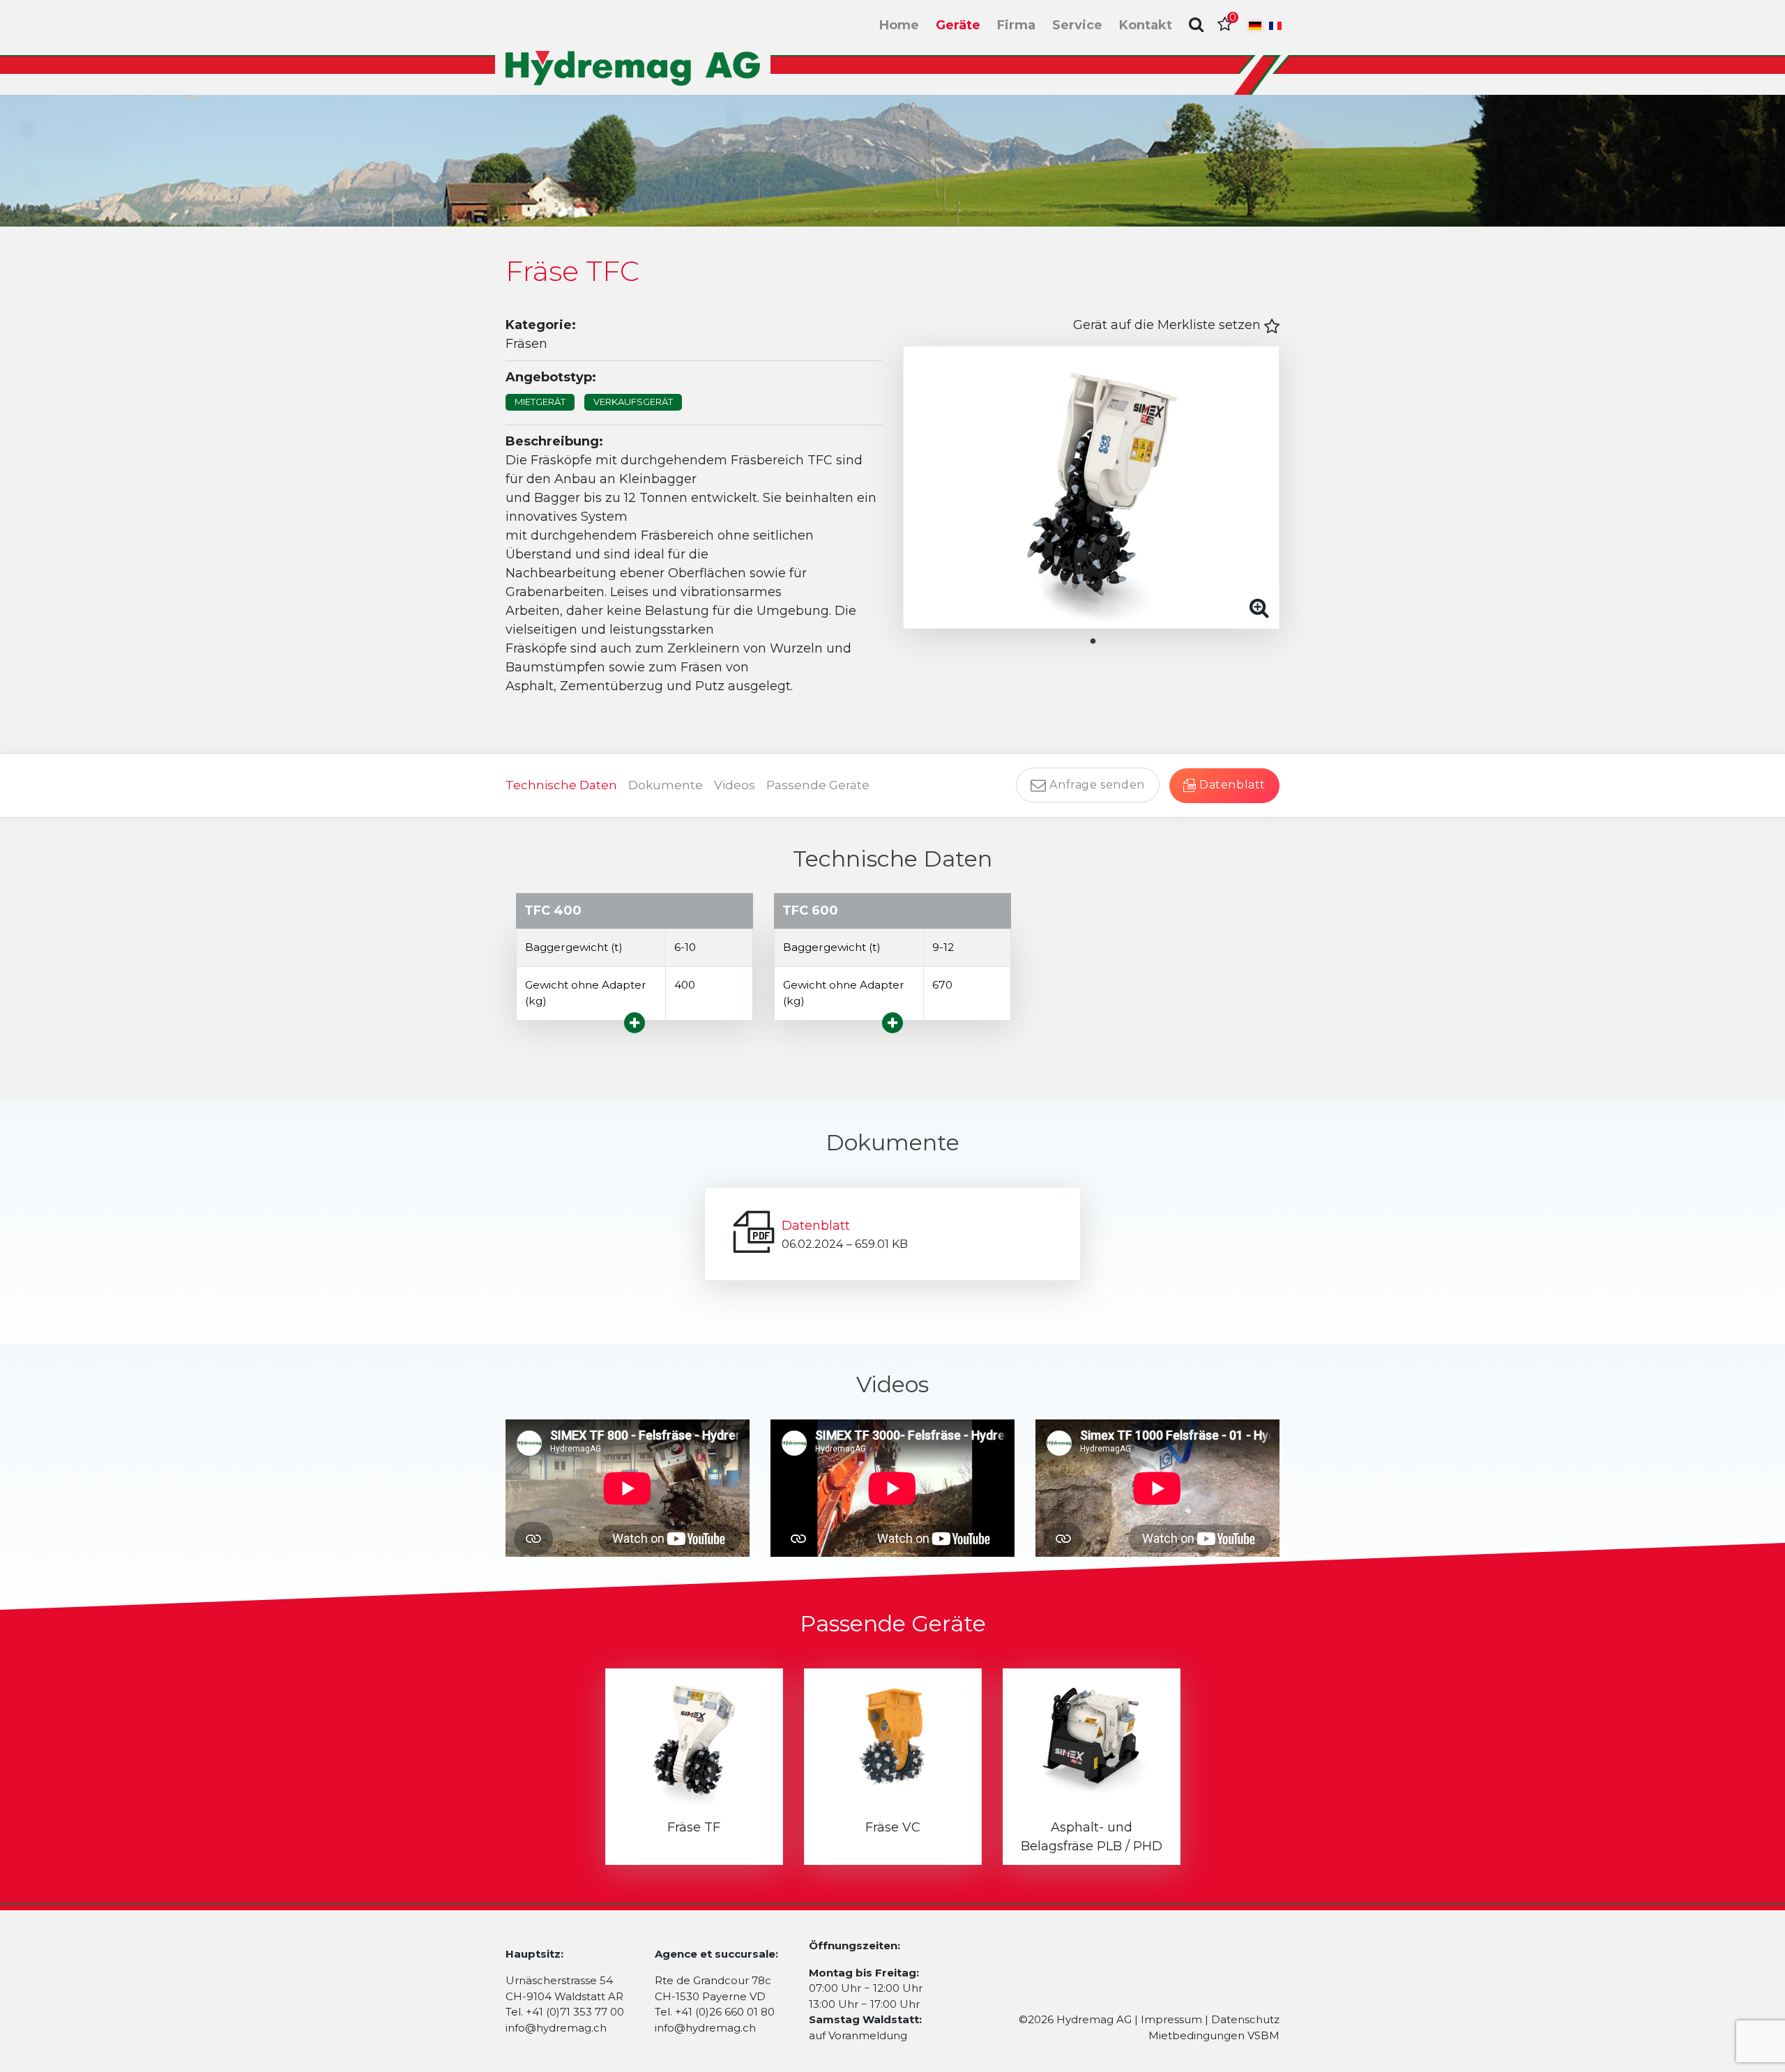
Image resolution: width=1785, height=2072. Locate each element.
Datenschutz (1245, 2019)
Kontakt (1146, 25)
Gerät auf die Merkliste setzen (1169, 325)
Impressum (1171, 2019)
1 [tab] (1104, 641)
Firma (1016, 25)
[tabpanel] (1091, 487)
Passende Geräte (818, 785)
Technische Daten (561, 785)
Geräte (958, 25)
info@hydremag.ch (556, 2028)
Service (1077, 25)
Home (899, 25)
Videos (735, 785)
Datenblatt (816, 1226)
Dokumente (666, 785)
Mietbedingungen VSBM (1214, 2035)
